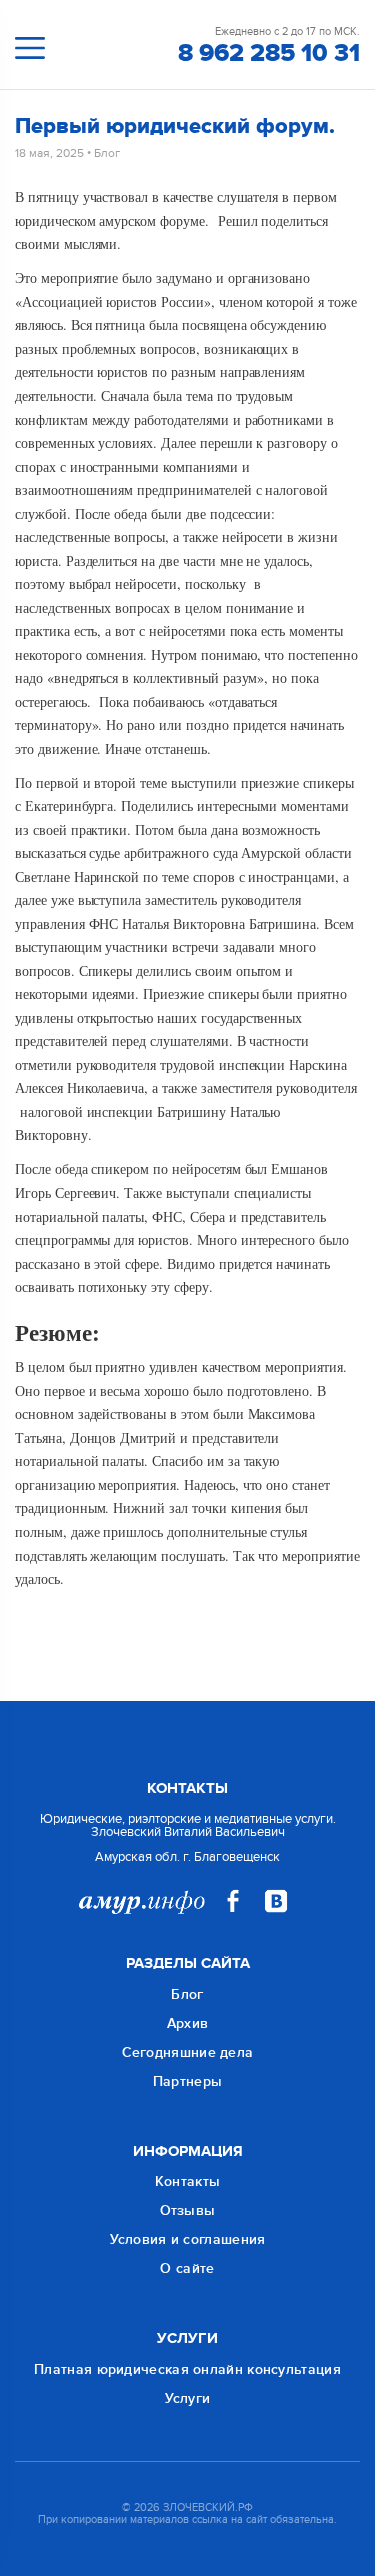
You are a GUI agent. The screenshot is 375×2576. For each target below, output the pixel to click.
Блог (107, 153)
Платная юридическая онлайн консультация (187, 2369)
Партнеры (187, 2081)
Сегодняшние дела (188, 2052)
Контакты (187, 2181)
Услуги (188, 2398)
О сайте (187, 2268)
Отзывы (188, 2210)
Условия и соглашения (188, 2239)
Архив (188, 2023)
